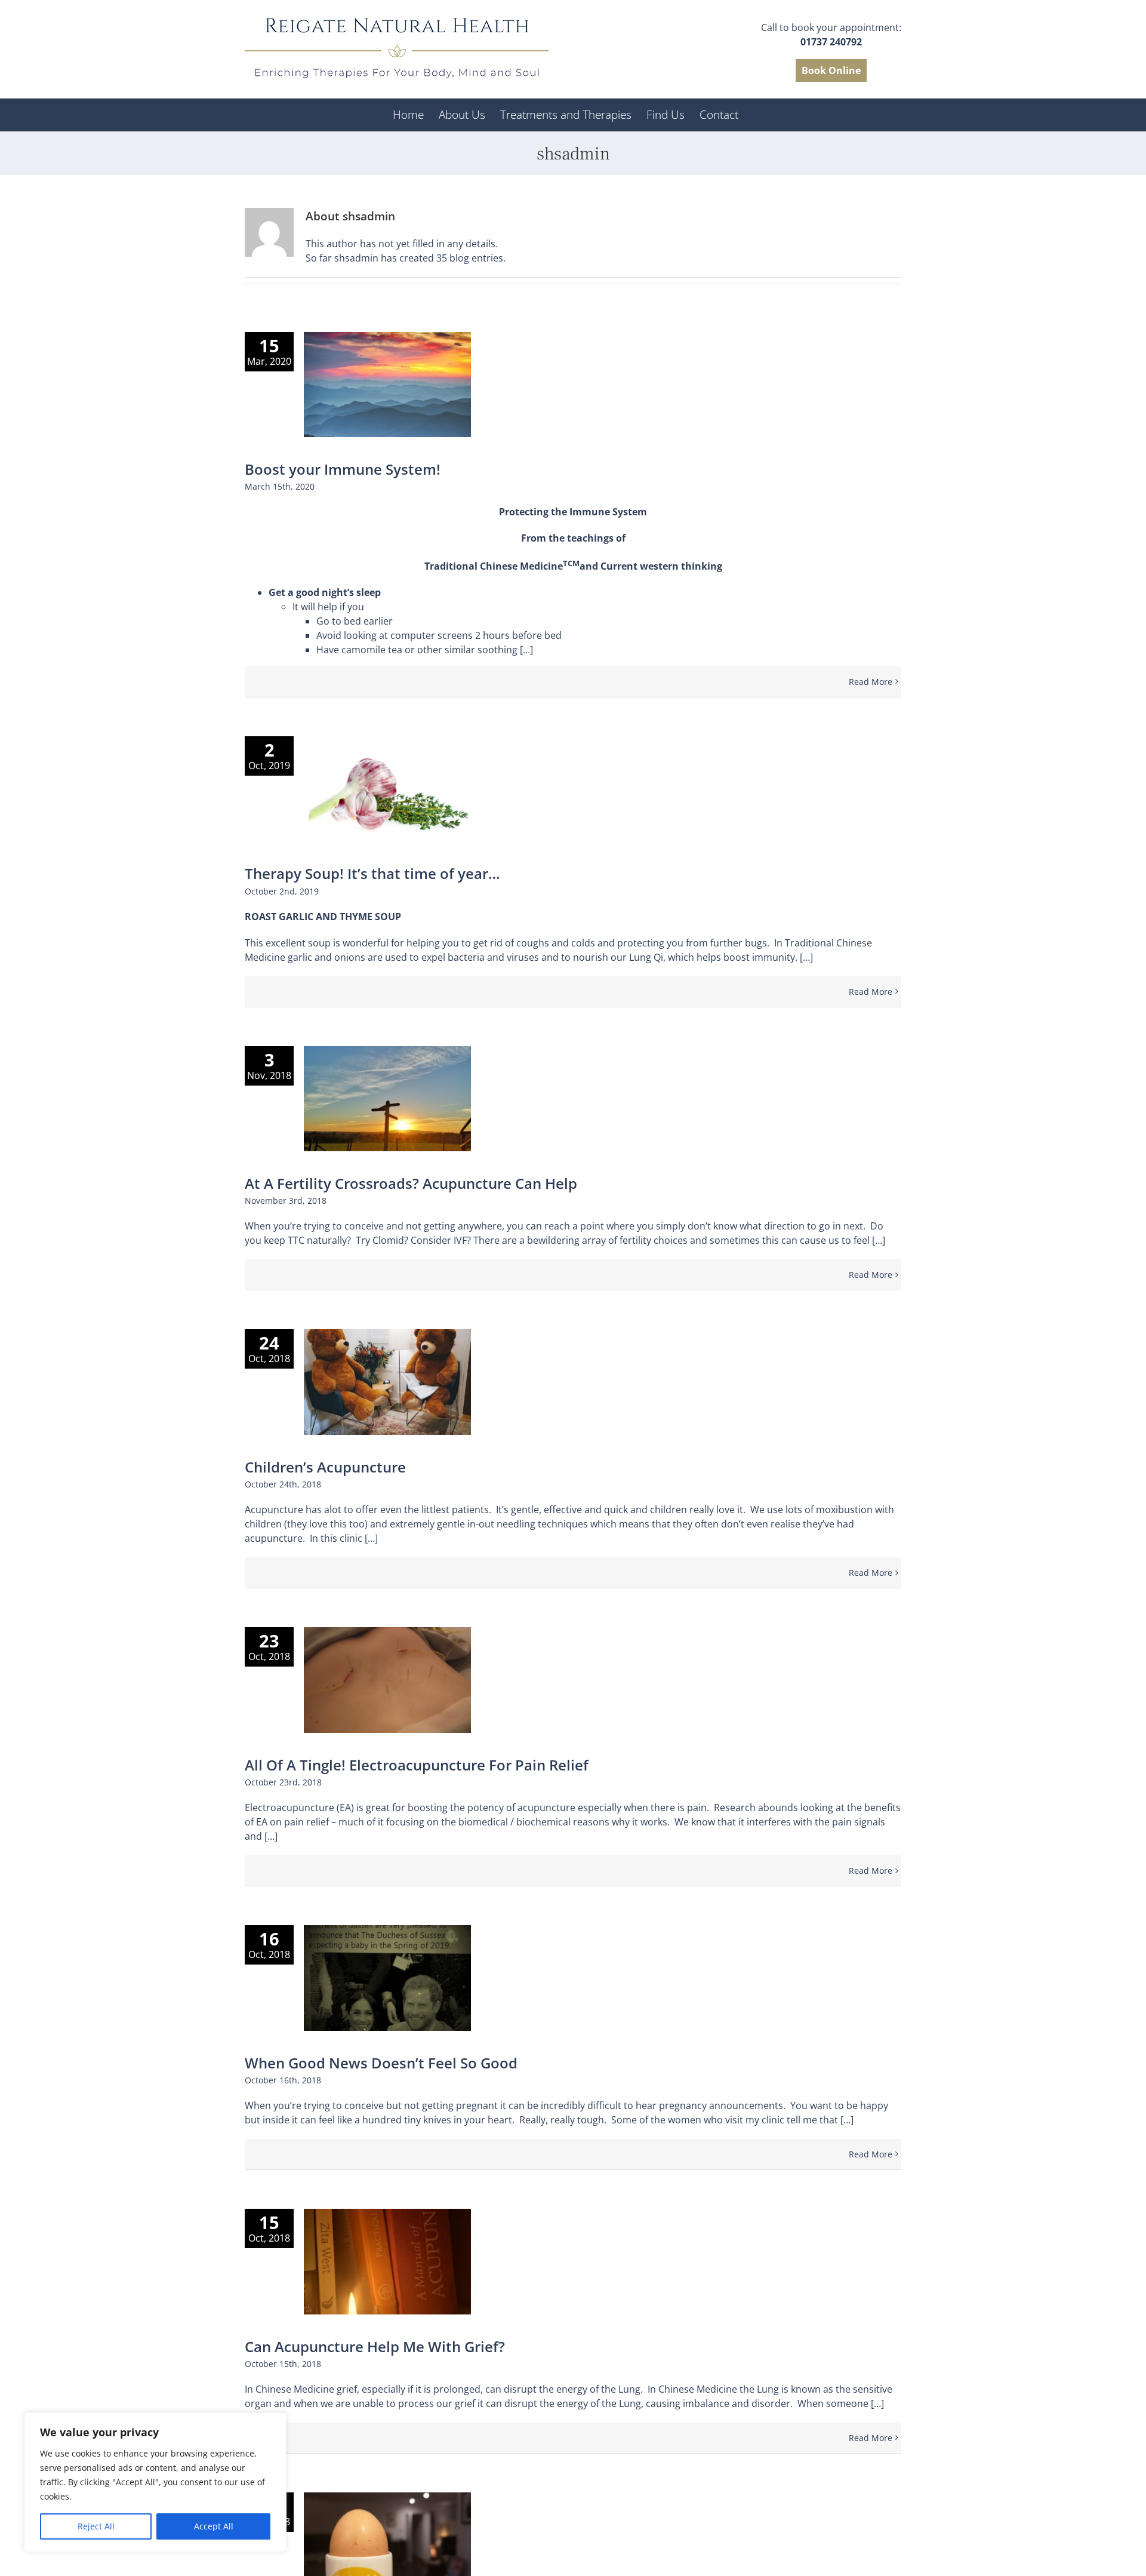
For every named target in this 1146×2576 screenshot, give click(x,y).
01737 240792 (831, 42)
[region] (155, 2482)
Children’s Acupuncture (325, 1467)
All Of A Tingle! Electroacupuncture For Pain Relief (417, 1765)
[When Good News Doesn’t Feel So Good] (387, 1978)
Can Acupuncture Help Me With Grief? (375, 2346)
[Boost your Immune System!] (387, 385)
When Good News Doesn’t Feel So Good (381, 2063)
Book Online (831, 70)
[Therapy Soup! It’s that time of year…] (387, 789)
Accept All (214, 2526)
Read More (871, 682)
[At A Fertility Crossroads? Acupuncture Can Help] (387, 1099)
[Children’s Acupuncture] (387, 1382)
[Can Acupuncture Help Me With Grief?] (387, 2262)
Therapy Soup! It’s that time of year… (372, 873)
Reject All (96, 2526)
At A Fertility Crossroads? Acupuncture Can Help (411, 1183)
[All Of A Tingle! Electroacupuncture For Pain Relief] (387, 1680)
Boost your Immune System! (343, 469)
